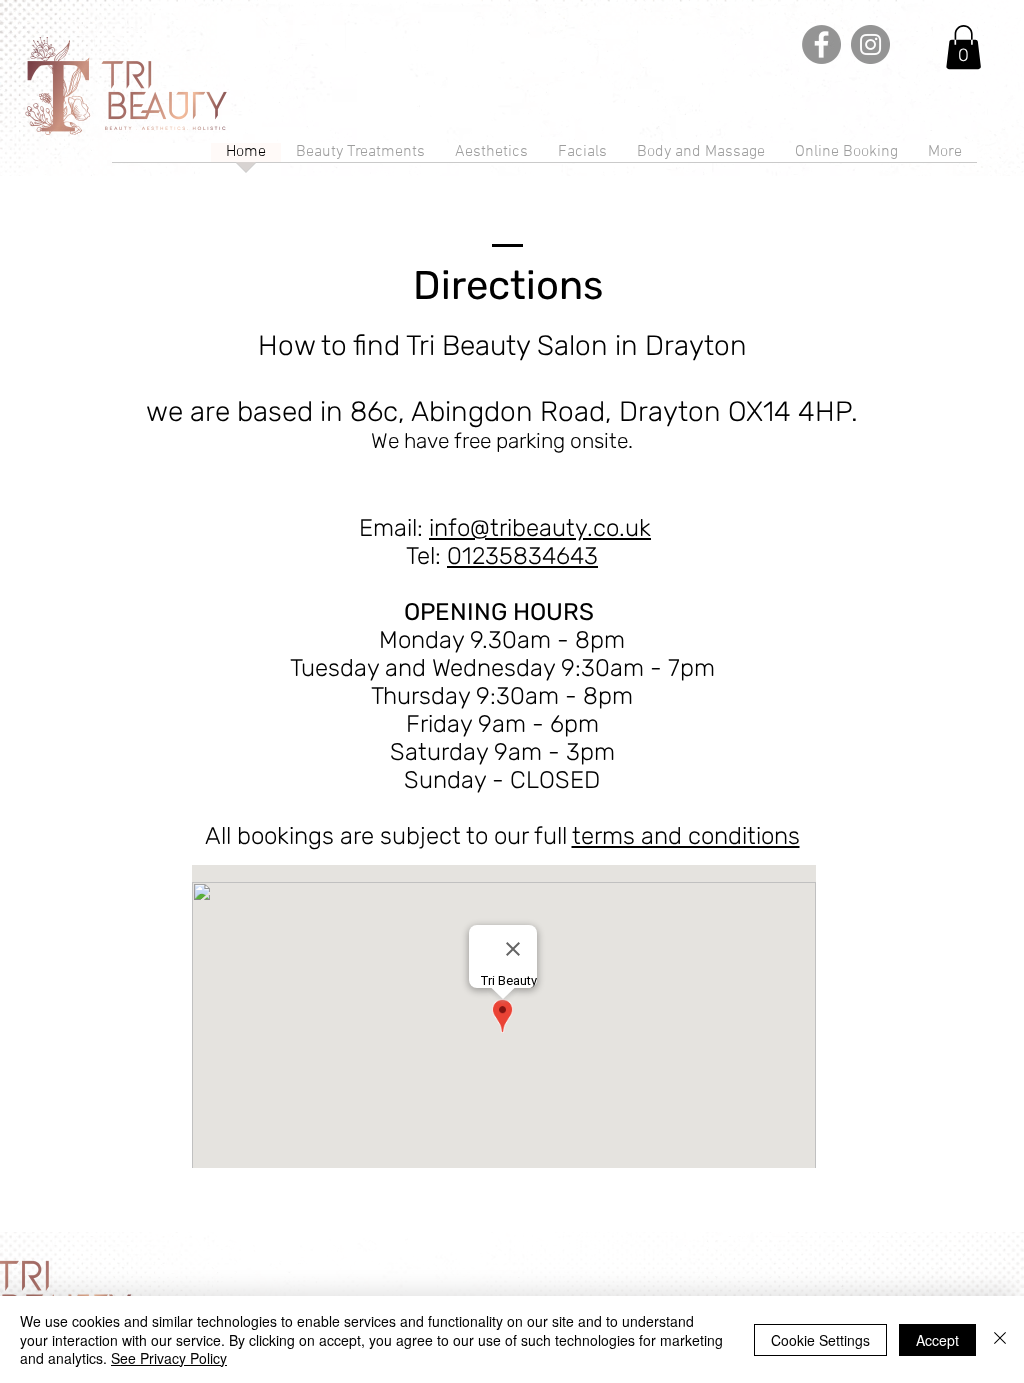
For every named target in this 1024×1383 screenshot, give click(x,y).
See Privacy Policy (169, 1358)
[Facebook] (821, 44)
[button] (963, 47)
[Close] (1000, 1339)
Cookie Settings (820, 1340)
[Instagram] (870, 44)
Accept (937, 1340)
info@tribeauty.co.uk (540, 528)
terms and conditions (686, 836)
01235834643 (522, 556)
